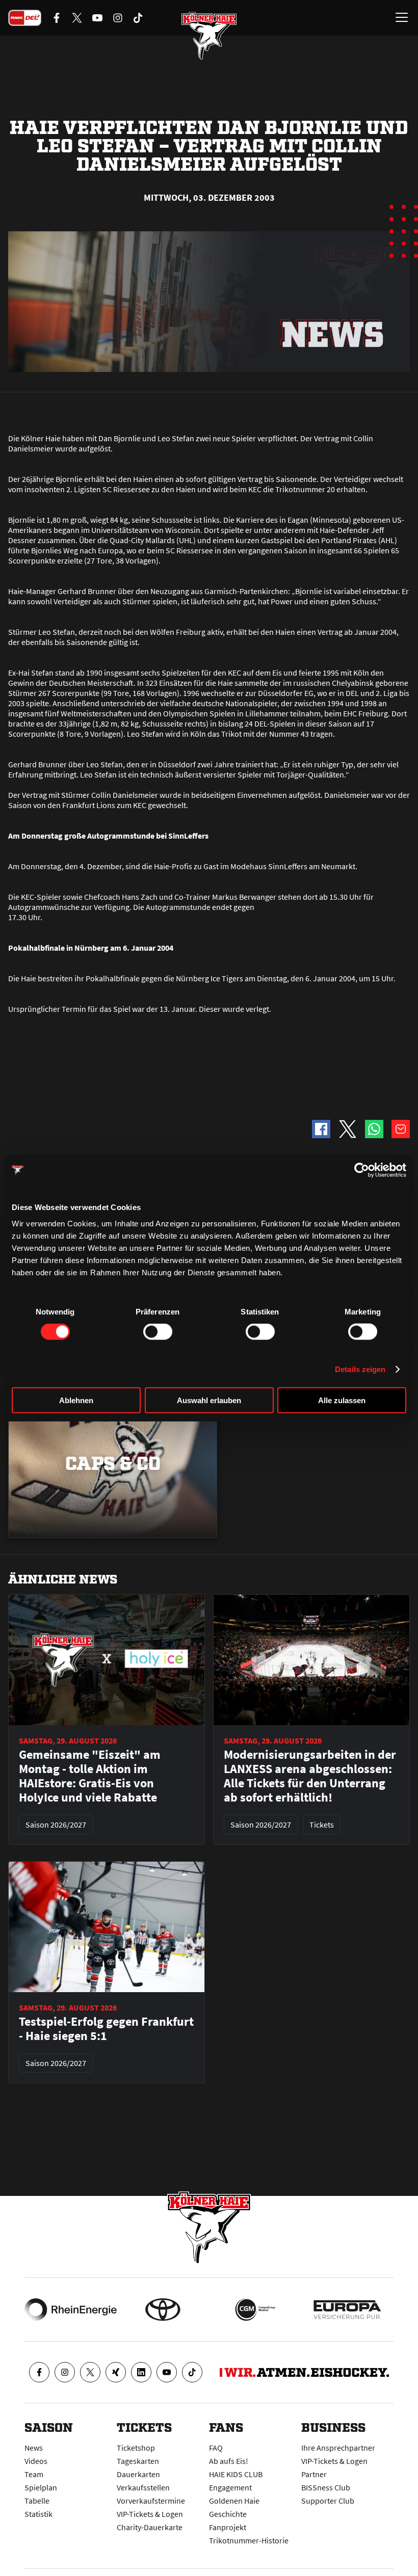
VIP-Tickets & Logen (150, 2514)
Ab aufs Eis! (229, 2461)
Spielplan (41, 2487)
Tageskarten (138, 2461)
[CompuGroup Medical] (255, 2310)
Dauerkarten (138, 2474)
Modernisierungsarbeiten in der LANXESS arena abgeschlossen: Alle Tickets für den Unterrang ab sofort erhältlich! (310, 1776)
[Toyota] (163, 2310)
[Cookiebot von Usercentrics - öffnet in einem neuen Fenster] (362, 1170)
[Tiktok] (192, 2372)
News (34, 2448)
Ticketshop (136, 2448)
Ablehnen (76, 1400)
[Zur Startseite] (209, 36)
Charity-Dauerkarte (150, 2527)
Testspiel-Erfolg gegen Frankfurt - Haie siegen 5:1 (106, 2029)
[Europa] (347, 2310)
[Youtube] (167, 2372)
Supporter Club (328, 2501)
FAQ (216, 2448)
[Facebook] (39, 2372)
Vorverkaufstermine (151, 2501)
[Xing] (116, 2372)
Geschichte (228, 2514)
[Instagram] (65, 2372)
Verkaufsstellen (143, 2487)
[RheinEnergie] (71, 2310)
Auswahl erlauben (209, 1400)
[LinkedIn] (141, 2372)
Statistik (38, 2514)
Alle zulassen (342, 1400)
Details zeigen (360, 1369)
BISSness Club (326, 2487)
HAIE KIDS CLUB (236, 2474)
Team (34, 2474)
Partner (314, 2474)
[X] (90, 2372)
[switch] (158, 1332)
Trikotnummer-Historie (249, 2540)
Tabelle (37, 2501)
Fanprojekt (228, 2527)
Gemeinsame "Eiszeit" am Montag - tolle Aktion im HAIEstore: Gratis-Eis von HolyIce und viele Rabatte (90, 1776)
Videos (36, 2461)
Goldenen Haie (234, 2501)
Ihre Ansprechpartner (338, 2448)
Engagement (230, 2487)
